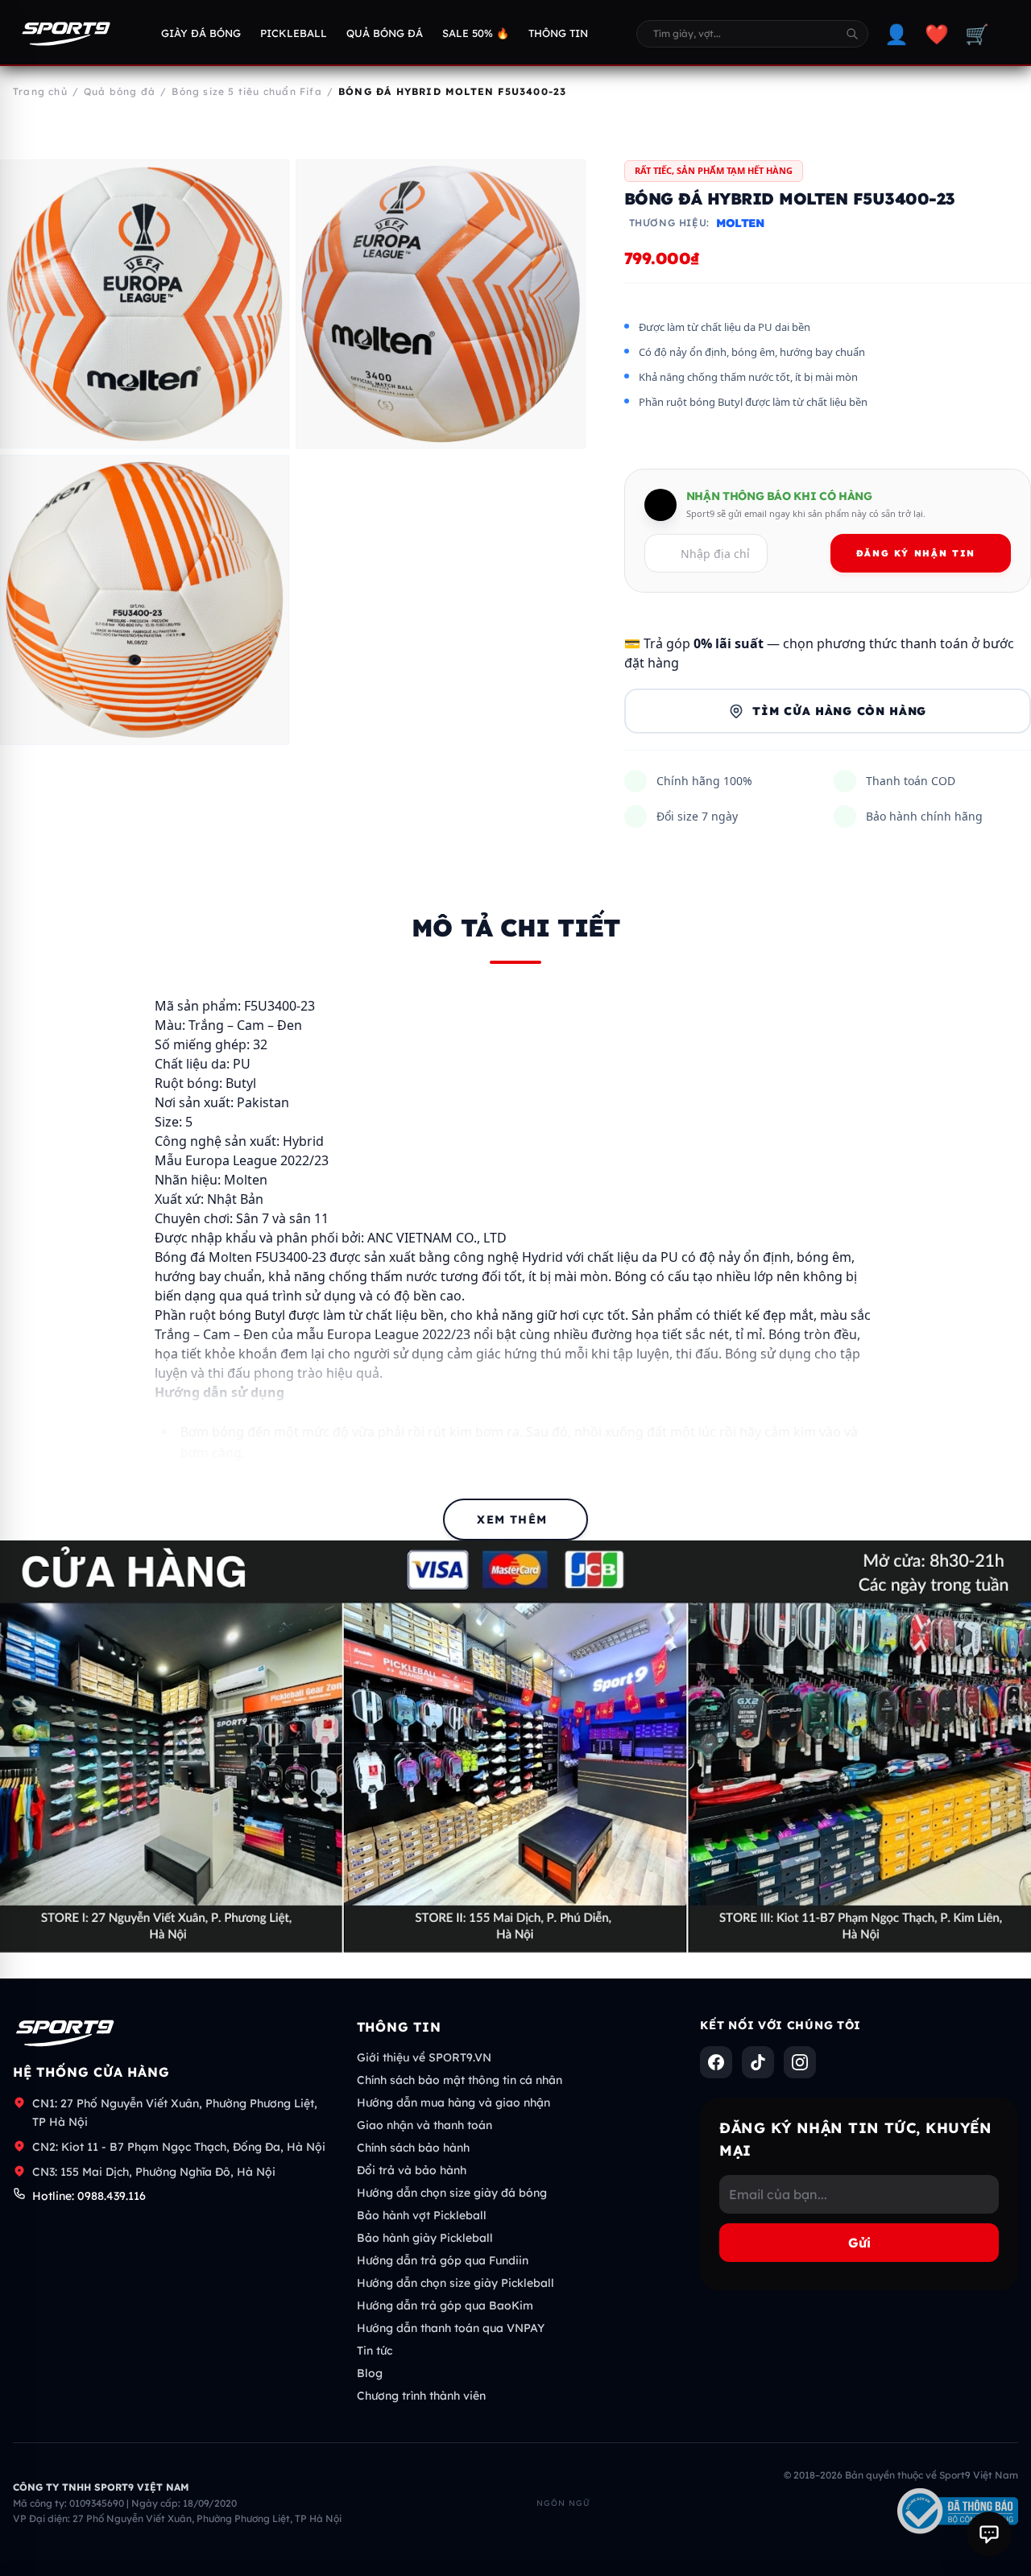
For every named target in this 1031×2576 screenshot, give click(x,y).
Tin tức (375, 2351)
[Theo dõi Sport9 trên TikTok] (758, 2062)
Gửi (859, 2243)
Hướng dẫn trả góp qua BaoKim (445, 2305)
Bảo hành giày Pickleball (425, 2238)
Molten (740, 223)
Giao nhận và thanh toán (424, 2125)
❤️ (937, 34)
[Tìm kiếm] (852, 34)
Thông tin (558, 33)
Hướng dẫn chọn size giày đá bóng (452, 2193)
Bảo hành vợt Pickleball (422, 2215)
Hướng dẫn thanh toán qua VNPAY (451, 2328)
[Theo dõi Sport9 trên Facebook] (716, 2062)
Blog (370, 2373)
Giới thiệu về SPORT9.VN (424, 2057)
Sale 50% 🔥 (476, 33)
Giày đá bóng (201, 33)
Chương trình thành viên (421, 2396)
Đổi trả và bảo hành (412, 2170)
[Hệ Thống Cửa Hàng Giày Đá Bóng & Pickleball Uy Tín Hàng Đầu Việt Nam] (66, 34)
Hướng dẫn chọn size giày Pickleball (455, 2283)
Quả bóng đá (385, 33)
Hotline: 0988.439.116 (89, 2196)
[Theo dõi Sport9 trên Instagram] (800, 2062)
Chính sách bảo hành (413, 2148)
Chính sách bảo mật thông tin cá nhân (460, 2080)
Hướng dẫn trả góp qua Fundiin (443, 2260)
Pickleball (294, 33)
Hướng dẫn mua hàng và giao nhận (453, 2103)
